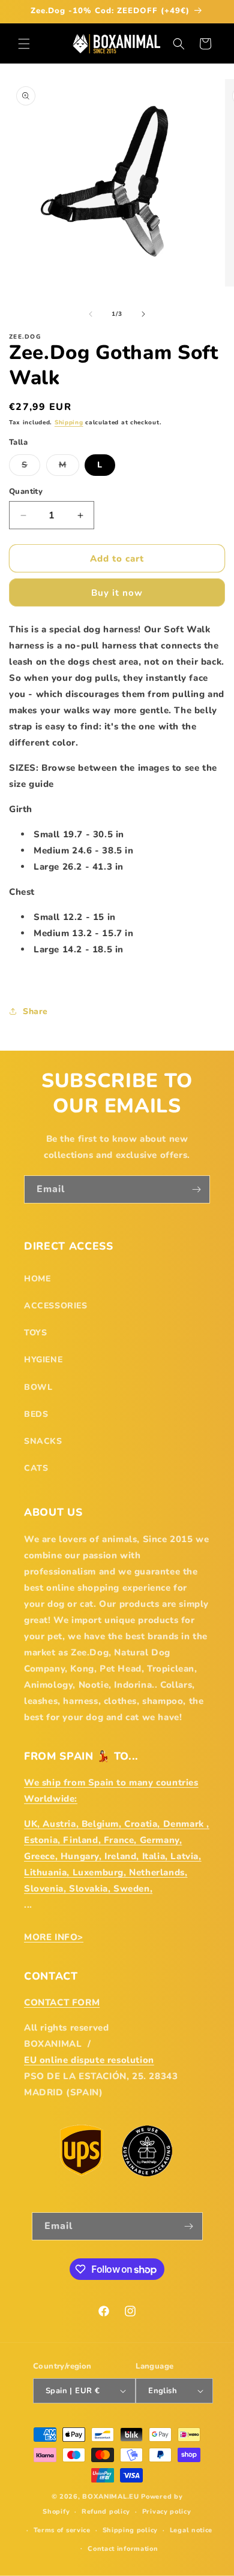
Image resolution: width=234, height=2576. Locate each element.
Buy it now (117, 593)
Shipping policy (130, 2530)
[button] (24, 44)
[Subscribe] (196, 1189)
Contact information (123, 2549)
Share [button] (35, 1011)
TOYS (35, 1333)
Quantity (26, 491)
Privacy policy (167, 2512)
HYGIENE (43, 1360)
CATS (36, 1468)
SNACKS (43, 1441)
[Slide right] (143, 314)
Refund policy (106, 2512)
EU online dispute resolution (89, 2060)
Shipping (69, 423)
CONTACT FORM (62, 2002)
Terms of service (62, 2530)
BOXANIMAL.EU (110, 2497)
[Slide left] (91, 314)
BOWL (38, 1387)
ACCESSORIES (56, 1306)
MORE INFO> (54, 1937)
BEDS (36, 1414)
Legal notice (191, 2530)
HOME (37, 1279)
